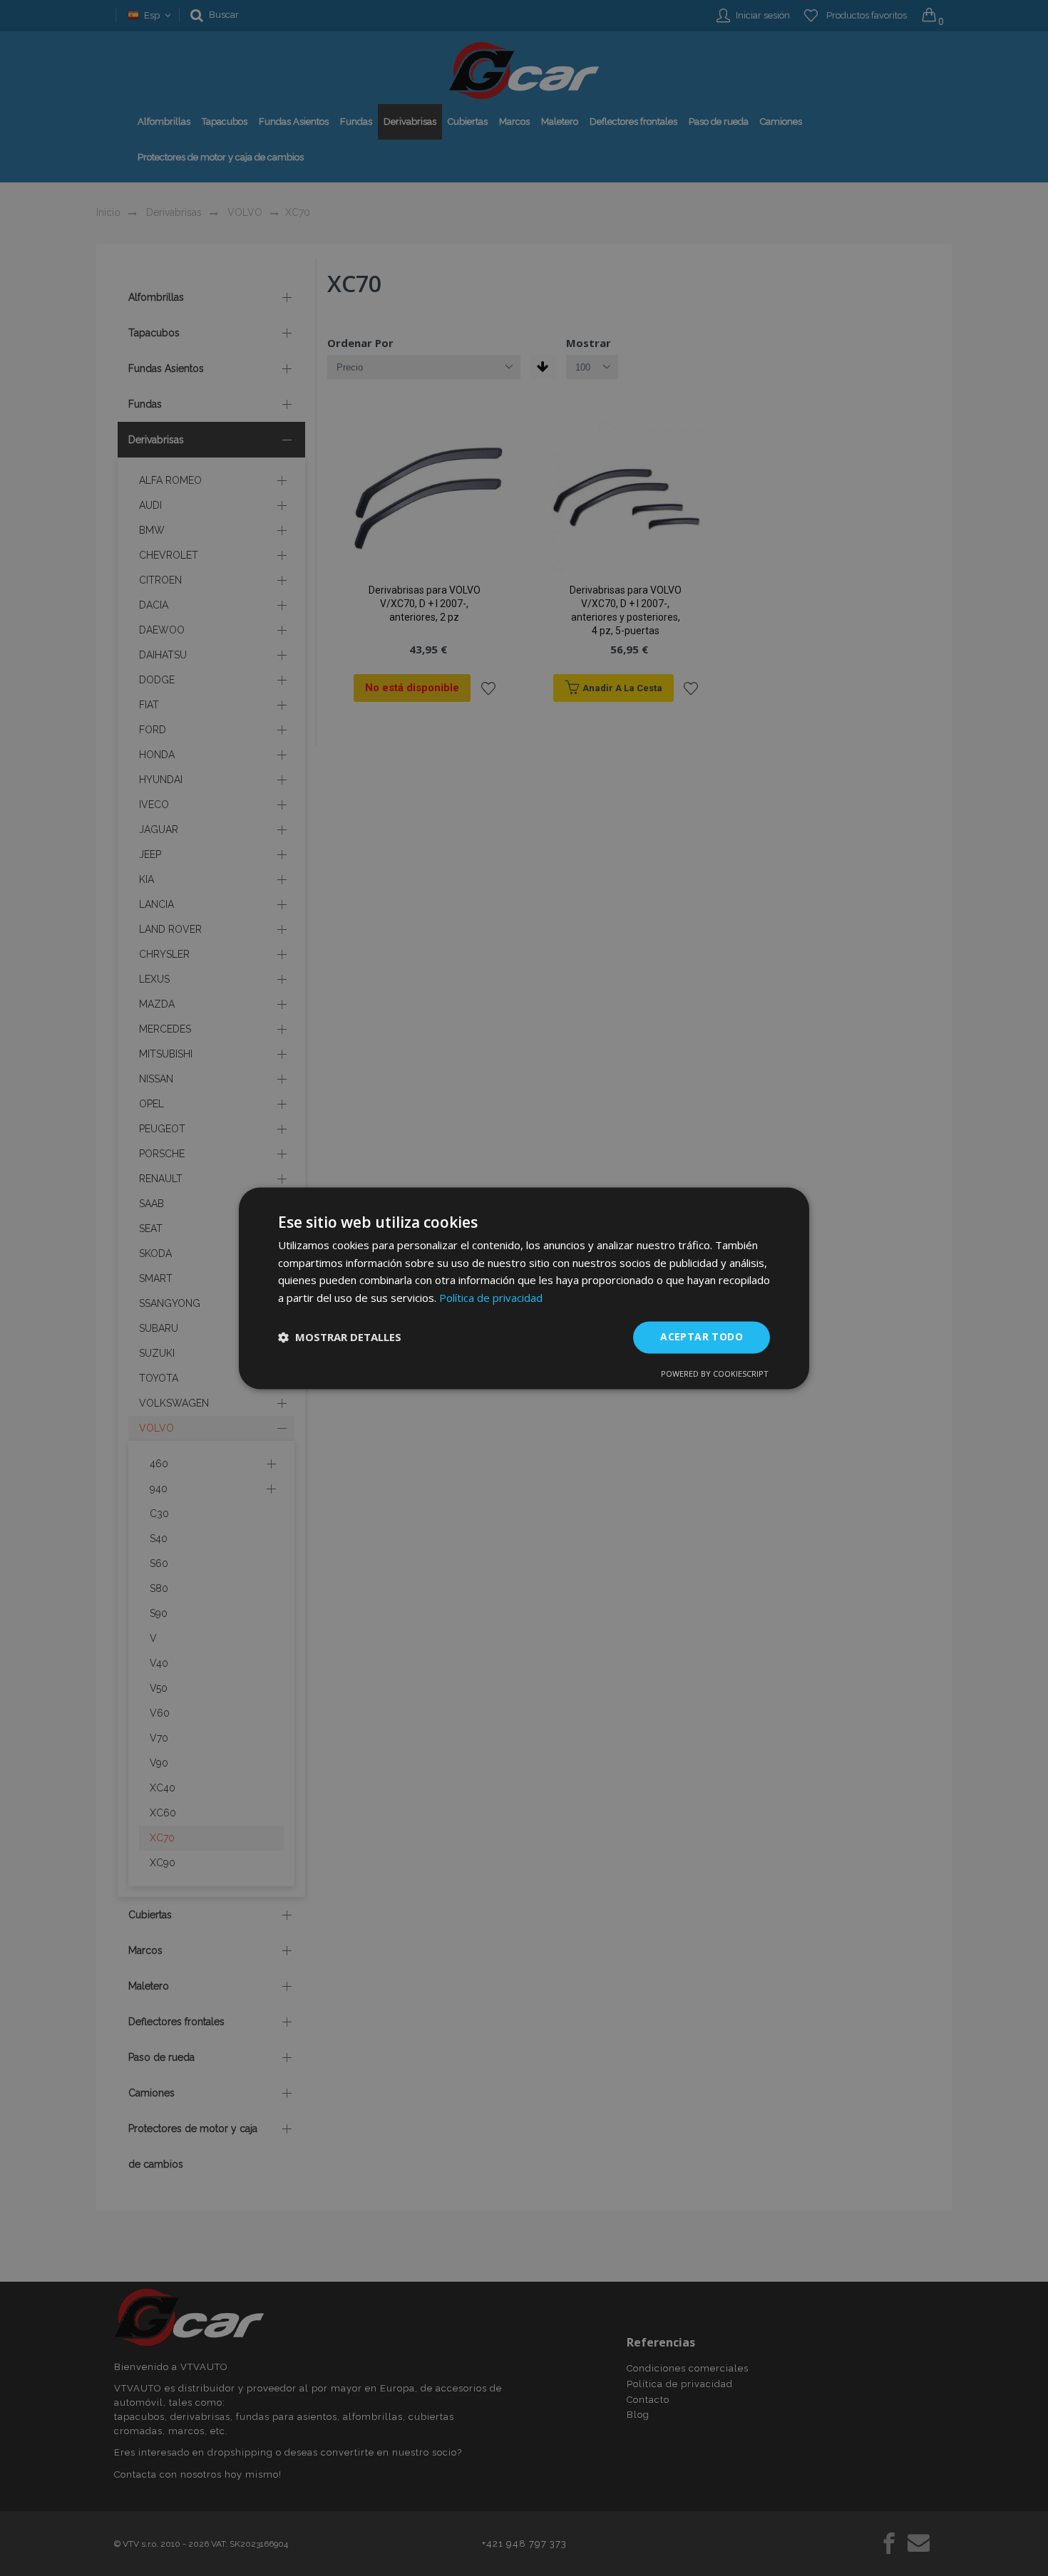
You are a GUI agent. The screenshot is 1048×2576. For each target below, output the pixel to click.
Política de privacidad (491, 1298)
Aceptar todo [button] (702, 1336)
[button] (340, 1338)
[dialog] (524, 1288)
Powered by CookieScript (715, 1374)
